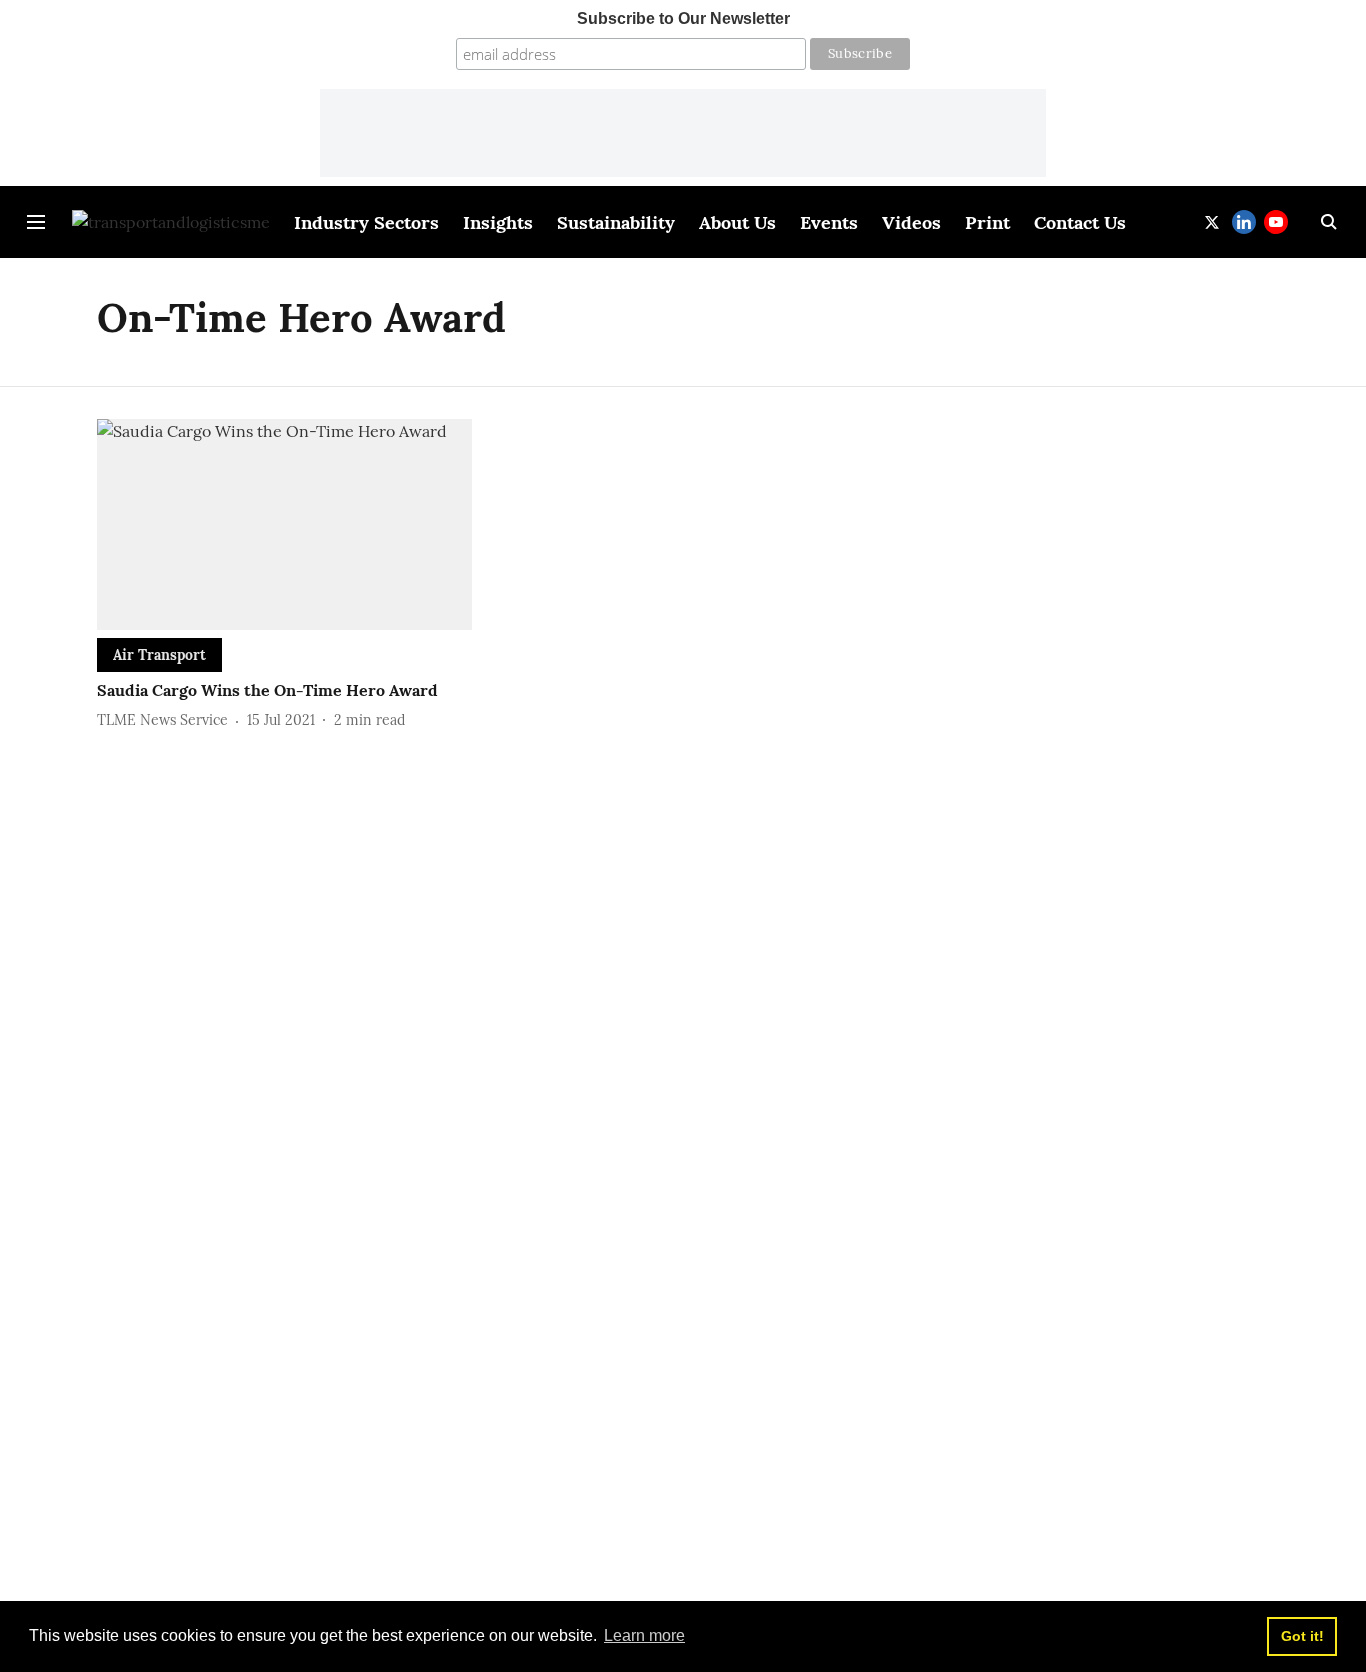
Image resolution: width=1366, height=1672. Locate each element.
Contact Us (1080, 222)
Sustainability (616, 222)
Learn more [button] (644, 1635)
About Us (737, 222)
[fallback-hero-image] (284, 524)
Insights (498, 222)
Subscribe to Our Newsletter (683, 18)
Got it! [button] (1302, 1636)
